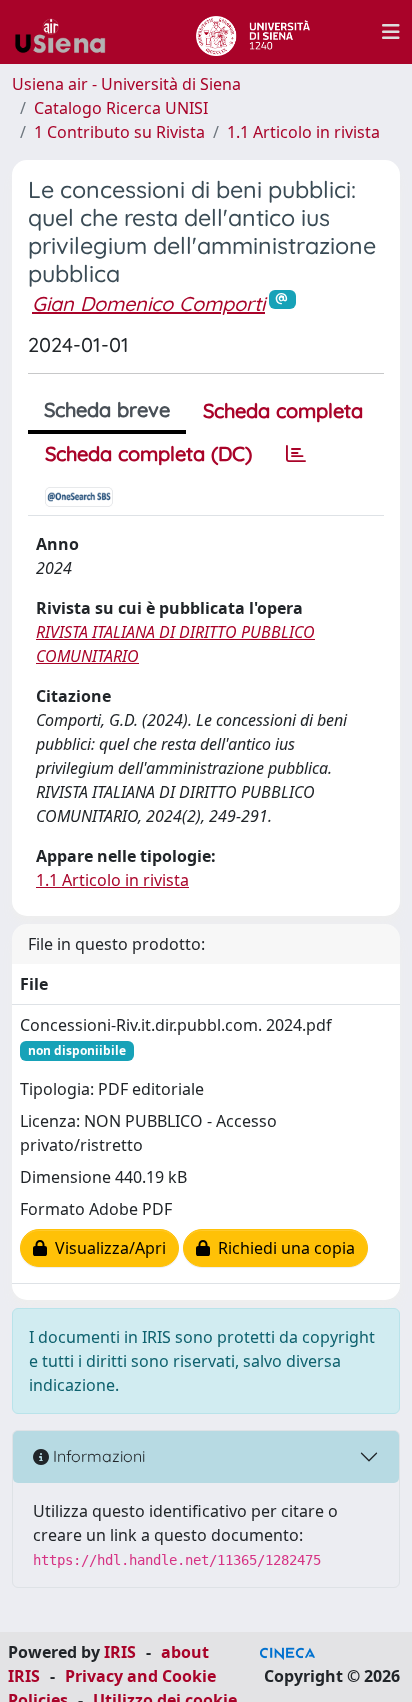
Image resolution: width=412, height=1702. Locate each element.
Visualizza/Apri (106, 1248)
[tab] (296, 454)
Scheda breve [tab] (107, 409)
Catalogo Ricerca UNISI (121, 108)
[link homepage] (68, 32)
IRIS (120, 1652)
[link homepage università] (252, 32)
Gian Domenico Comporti (148, 303)
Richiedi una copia (282, 1248)
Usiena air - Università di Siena (126, 84)
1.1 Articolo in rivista (303, 132)
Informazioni (97, 1456)
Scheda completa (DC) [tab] (148, 453)
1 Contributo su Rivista (119, 132)
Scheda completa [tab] (283, 410)
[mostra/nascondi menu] (391, 32)
